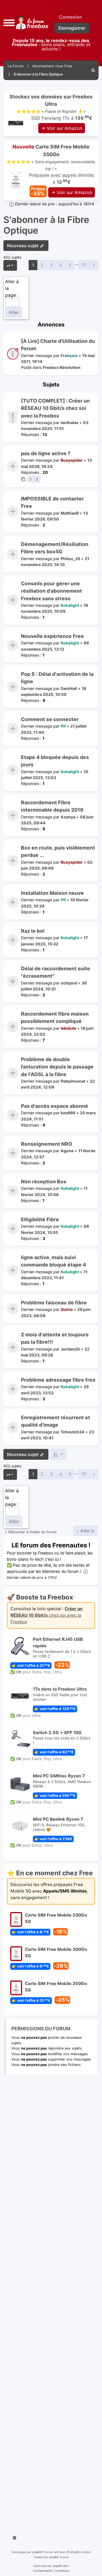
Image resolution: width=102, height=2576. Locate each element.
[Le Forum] (31, 22)
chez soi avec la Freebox (46, 1615)
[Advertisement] (51, 2303)
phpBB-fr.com (59, 2557)
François (69, 355)
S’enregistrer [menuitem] (72, 28)
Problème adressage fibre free (58, 1380)
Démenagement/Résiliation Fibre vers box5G (55, 548)
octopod (69, 983)
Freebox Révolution (62, 367)
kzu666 (68, 1113)
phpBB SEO (61, 2566)
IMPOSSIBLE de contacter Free (52, 502)
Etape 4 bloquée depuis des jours (55, 761)
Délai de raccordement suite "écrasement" (56, 972)
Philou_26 (70, 558)
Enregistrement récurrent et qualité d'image (56, 1421)
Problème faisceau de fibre (54, 1303)
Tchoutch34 (73, 1432)
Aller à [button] (86, 1531)
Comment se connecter (50, 719)
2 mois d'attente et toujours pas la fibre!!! (55, 1338)
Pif (63, 726)
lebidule (68, 1028)
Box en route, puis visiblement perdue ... (58, 851)
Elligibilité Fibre (40, 1219)
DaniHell (69, 688)
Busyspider (72, 460)
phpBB (37, 2552)
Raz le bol (33, 931)
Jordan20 (70, 1349)
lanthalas (70, 422)
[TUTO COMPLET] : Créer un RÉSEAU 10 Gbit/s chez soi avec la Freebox (55, 408)
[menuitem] (93, 70)
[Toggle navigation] (15, 2539)
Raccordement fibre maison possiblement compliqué (55, 1017)
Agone (67, 1151)
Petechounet (73, 1081)
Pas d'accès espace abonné (55, 1106)
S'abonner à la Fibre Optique (46, 225)
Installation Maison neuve (52, 893)
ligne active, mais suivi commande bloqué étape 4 (54, 1261)
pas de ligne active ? (46, 453)
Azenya (68, 817)
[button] (9, 22)
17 (84, 265)
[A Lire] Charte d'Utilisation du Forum (58, 345)
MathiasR (70, 513)
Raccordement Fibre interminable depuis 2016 (52, 806)
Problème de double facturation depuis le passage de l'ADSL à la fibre (57, 1067)
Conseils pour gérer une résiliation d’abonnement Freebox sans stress (51, 591)
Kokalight (70, 605)
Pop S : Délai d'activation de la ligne (57, 678)
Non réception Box (44, 1181)
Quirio (67, 1309)
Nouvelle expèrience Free (52, 636)
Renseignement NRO (47, 1144)
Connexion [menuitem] (70, 17)
